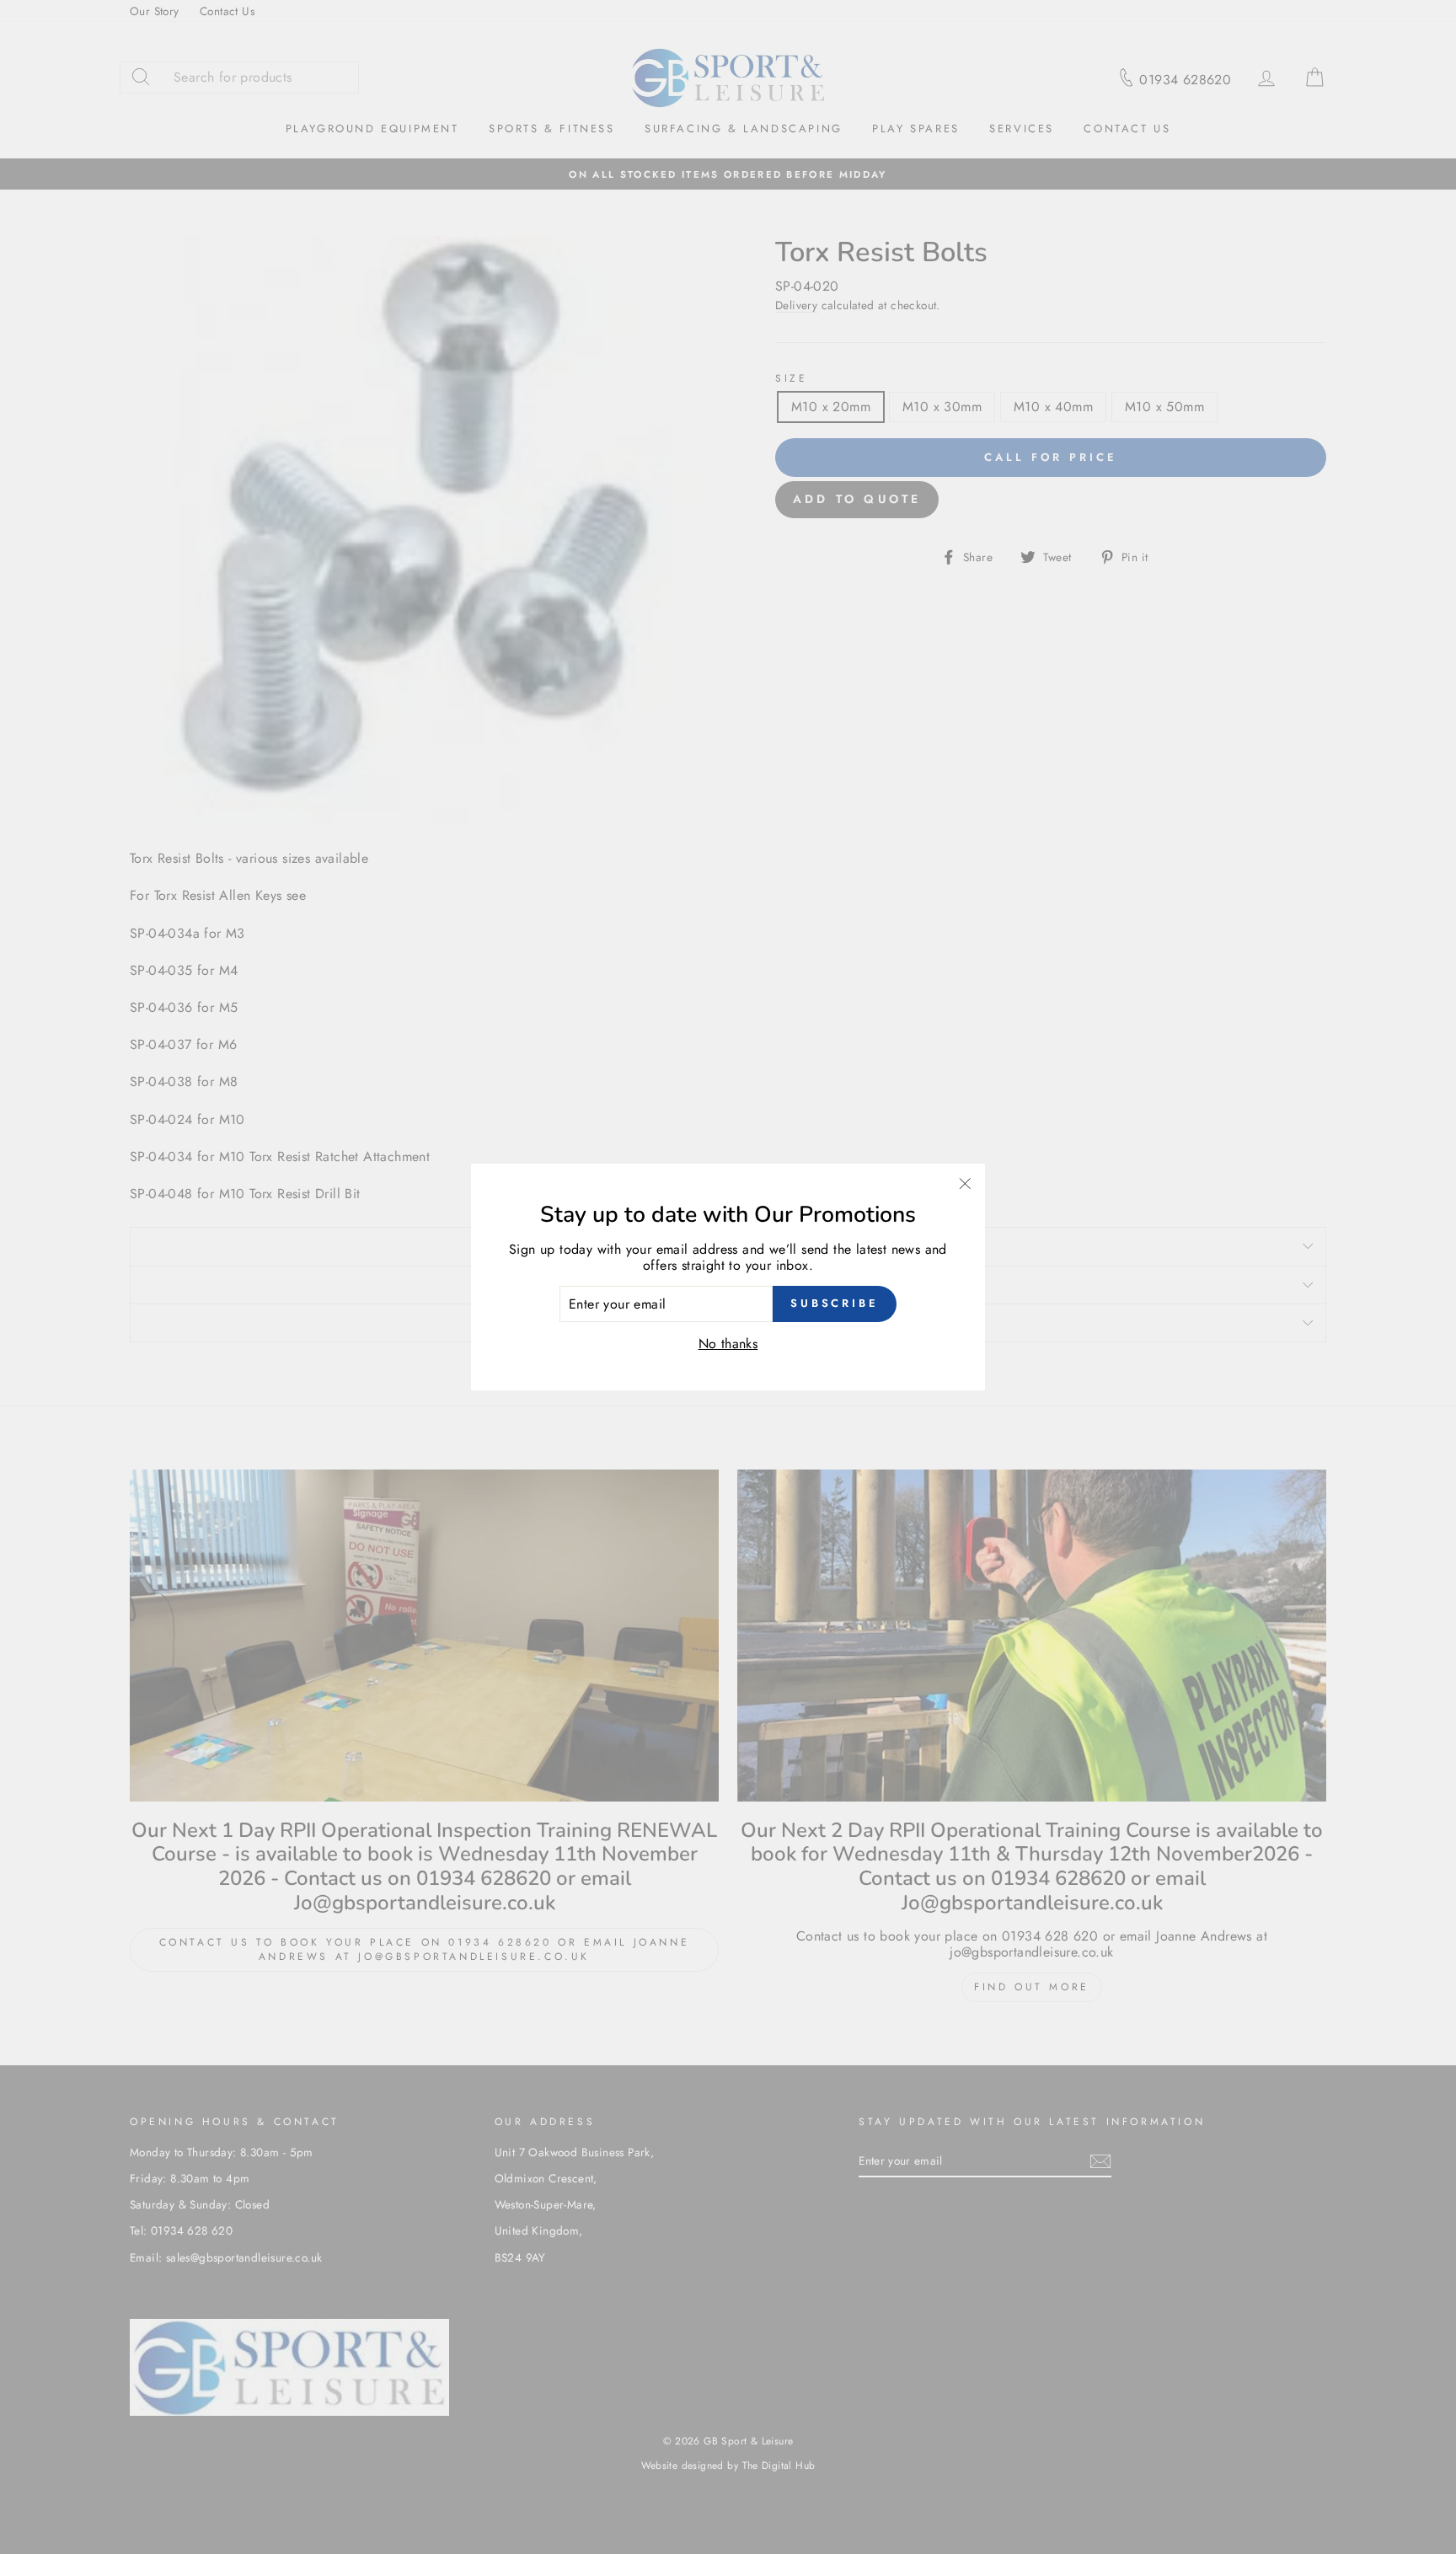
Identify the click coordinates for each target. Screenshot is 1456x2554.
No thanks (728, 1344)
